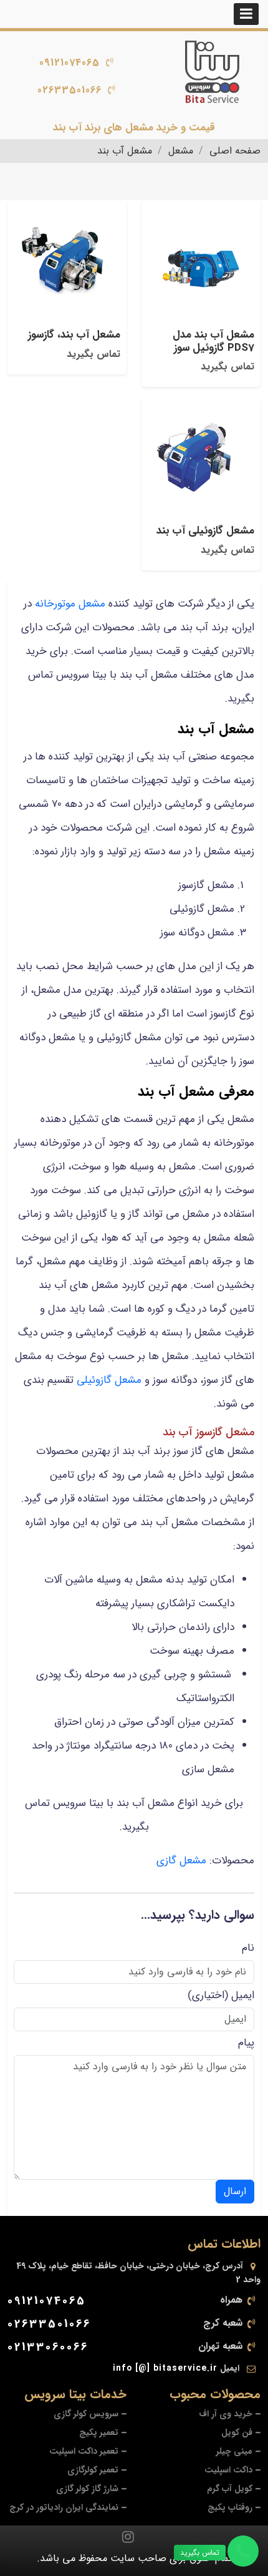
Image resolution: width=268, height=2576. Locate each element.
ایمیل (243, 1995)
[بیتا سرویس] (212, 72)
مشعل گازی (181, 1861)
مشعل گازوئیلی (109, 1380)
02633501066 (69, 90)
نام (248, 1948)
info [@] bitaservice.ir (165, 2368)
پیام (246, 2043)
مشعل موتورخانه (70, 604)
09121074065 (69, 63)
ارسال (235, 2191)
